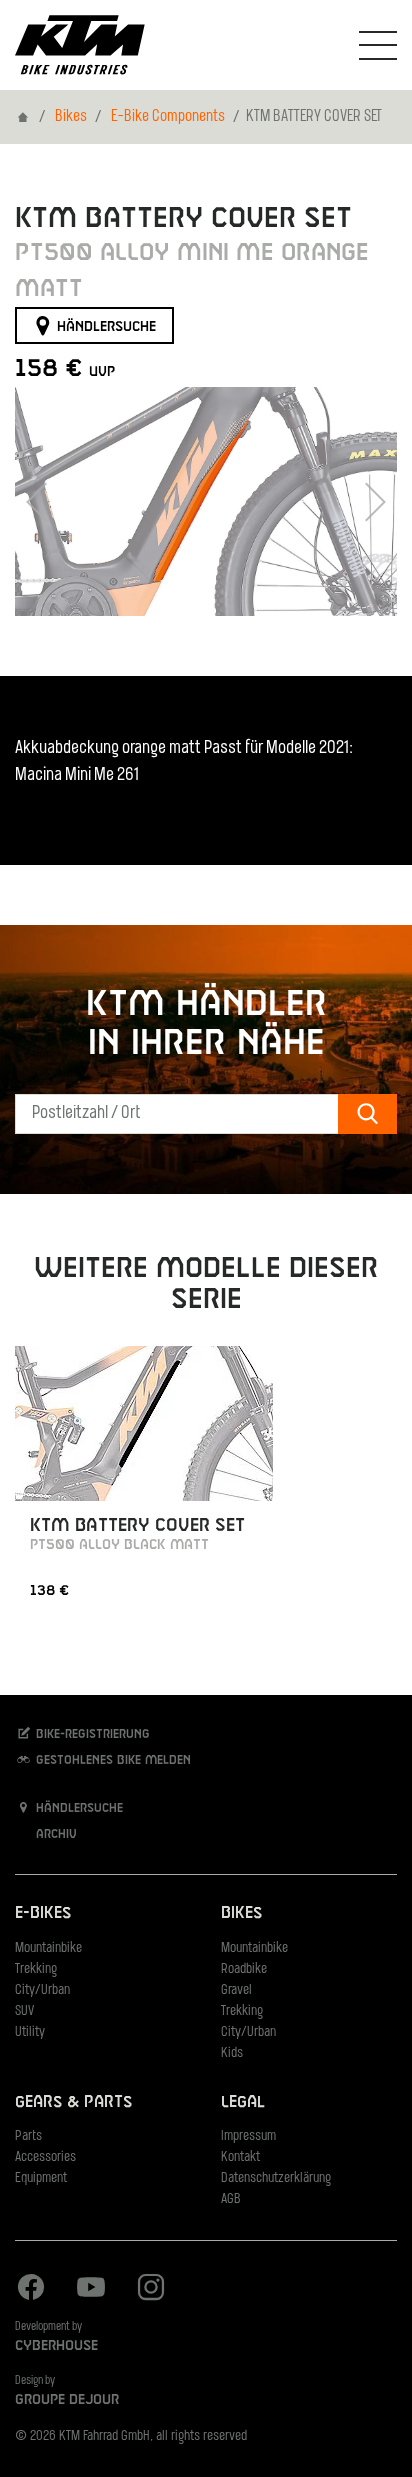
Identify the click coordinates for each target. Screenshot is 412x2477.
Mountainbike (48, 1948)
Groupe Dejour (67, 2400)
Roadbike (244, 1969)
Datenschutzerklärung (276, 2178)
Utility (30, 2032)
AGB (231, 2199)
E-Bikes (43, 1913)
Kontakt (240, 2157)
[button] (40, 501)
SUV (24, 2011)
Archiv (54, 1835)
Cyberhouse (56, 2346)
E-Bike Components (168, 117)
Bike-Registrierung (91, 1734)
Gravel (236, 1990)
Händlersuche (104, 326)
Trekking (36, 1969)
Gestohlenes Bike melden (111, 1760)
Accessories (45, 2157)
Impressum (248, 2136)
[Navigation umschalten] (378, 45)
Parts (28, 2136)
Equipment (41, 2178)
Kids (232, 2053)
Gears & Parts (73, 2102)
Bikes (71, 117)
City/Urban (42, 1990)
